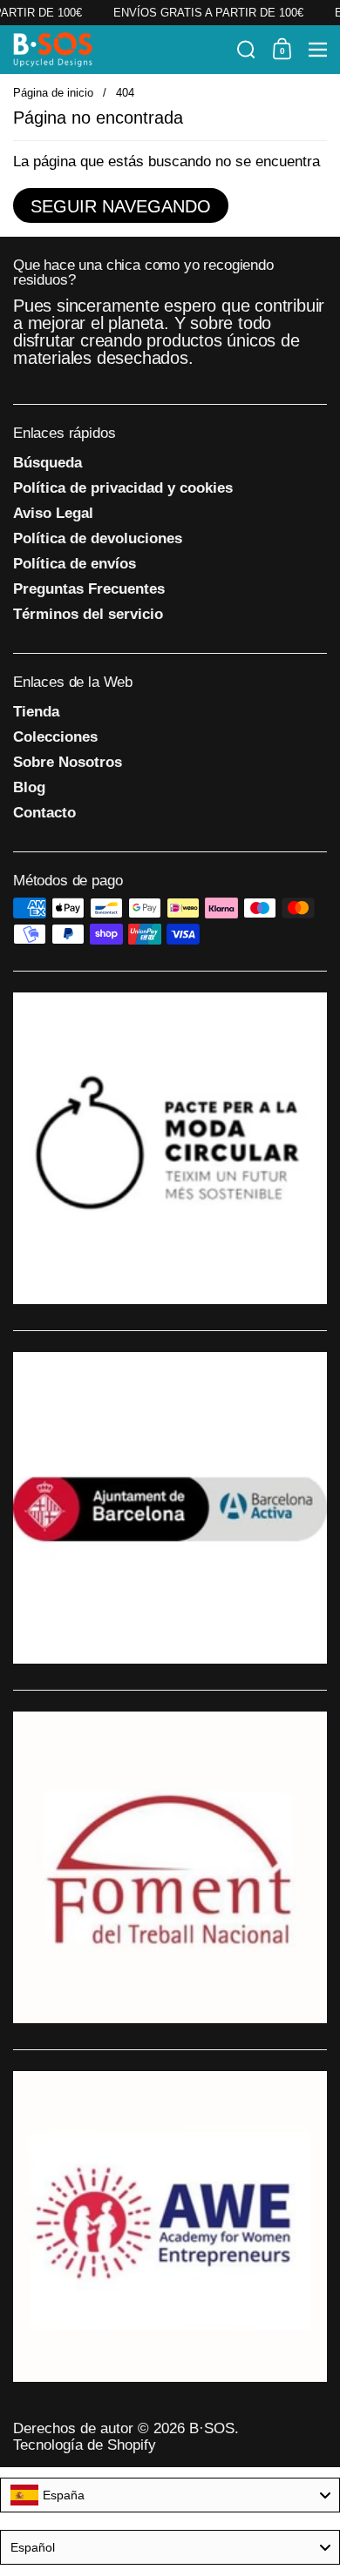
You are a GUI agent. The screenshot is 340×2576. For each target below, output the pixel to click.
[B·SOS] (119, 50)
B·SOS (212, 2428)
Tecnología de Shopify (85, 2445)
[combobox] (170, 2495)
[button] (246, 50)
